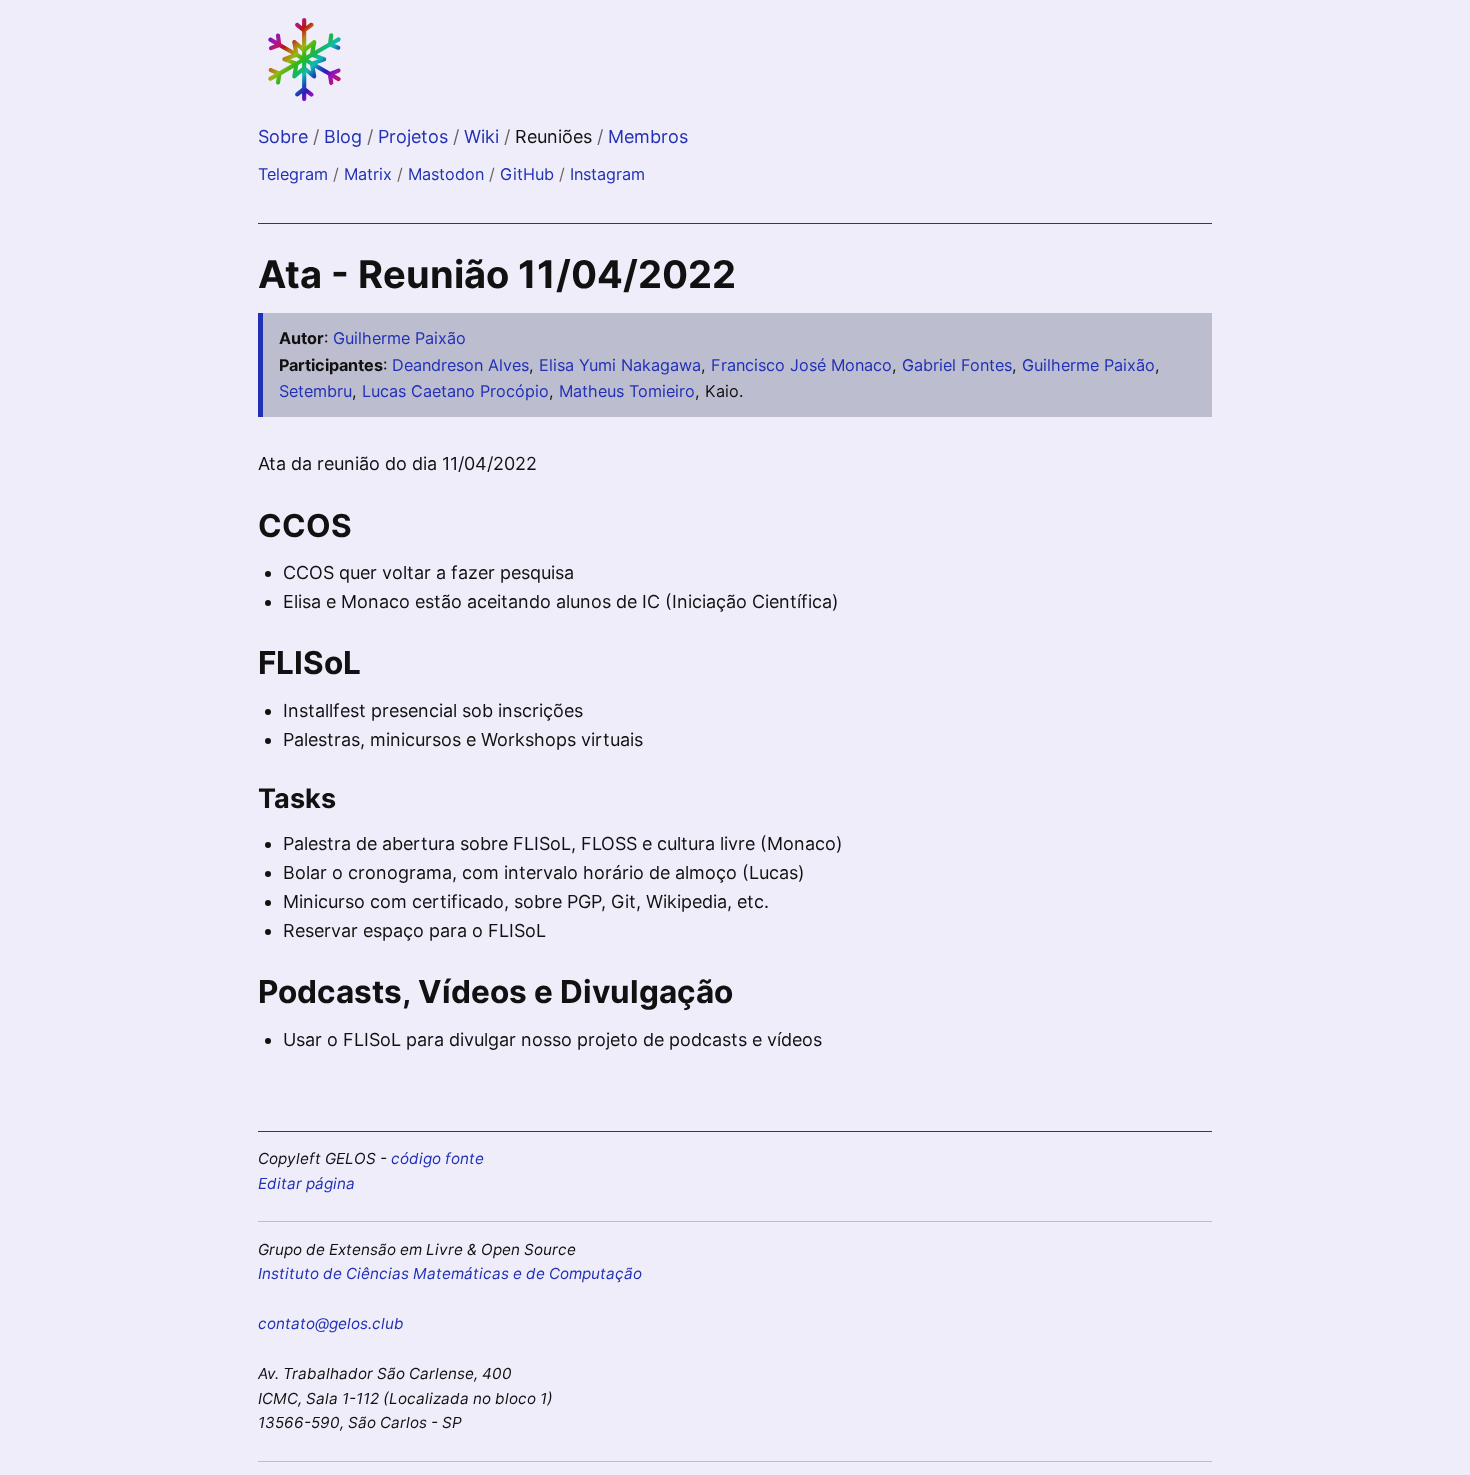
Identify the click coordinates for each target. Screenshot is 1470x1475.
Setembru (315, 391)
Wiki (484, 136)
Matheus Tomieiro (627, 391)
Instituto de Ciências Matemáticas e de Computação (450, 1273)
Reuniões (556, 136)
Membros (648, 136)
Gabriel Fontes (957, 365)
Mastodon (446, 174)
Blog (345, 136)
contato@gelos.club (331, 1323)
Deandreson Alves (460, 365)
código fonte (437, 1158)
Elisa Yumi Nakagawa (620, 365)
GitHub (527, 174)
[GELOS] (305, 98)
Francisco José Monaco (801, 365)
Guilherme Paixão (399, 338)
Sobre (285, 136)
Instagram (607, 174)
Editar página (306, 1183)
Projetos (415, 136)
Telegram (293, 174)
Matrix (368, 174)
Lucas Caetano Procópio (455, 391)
